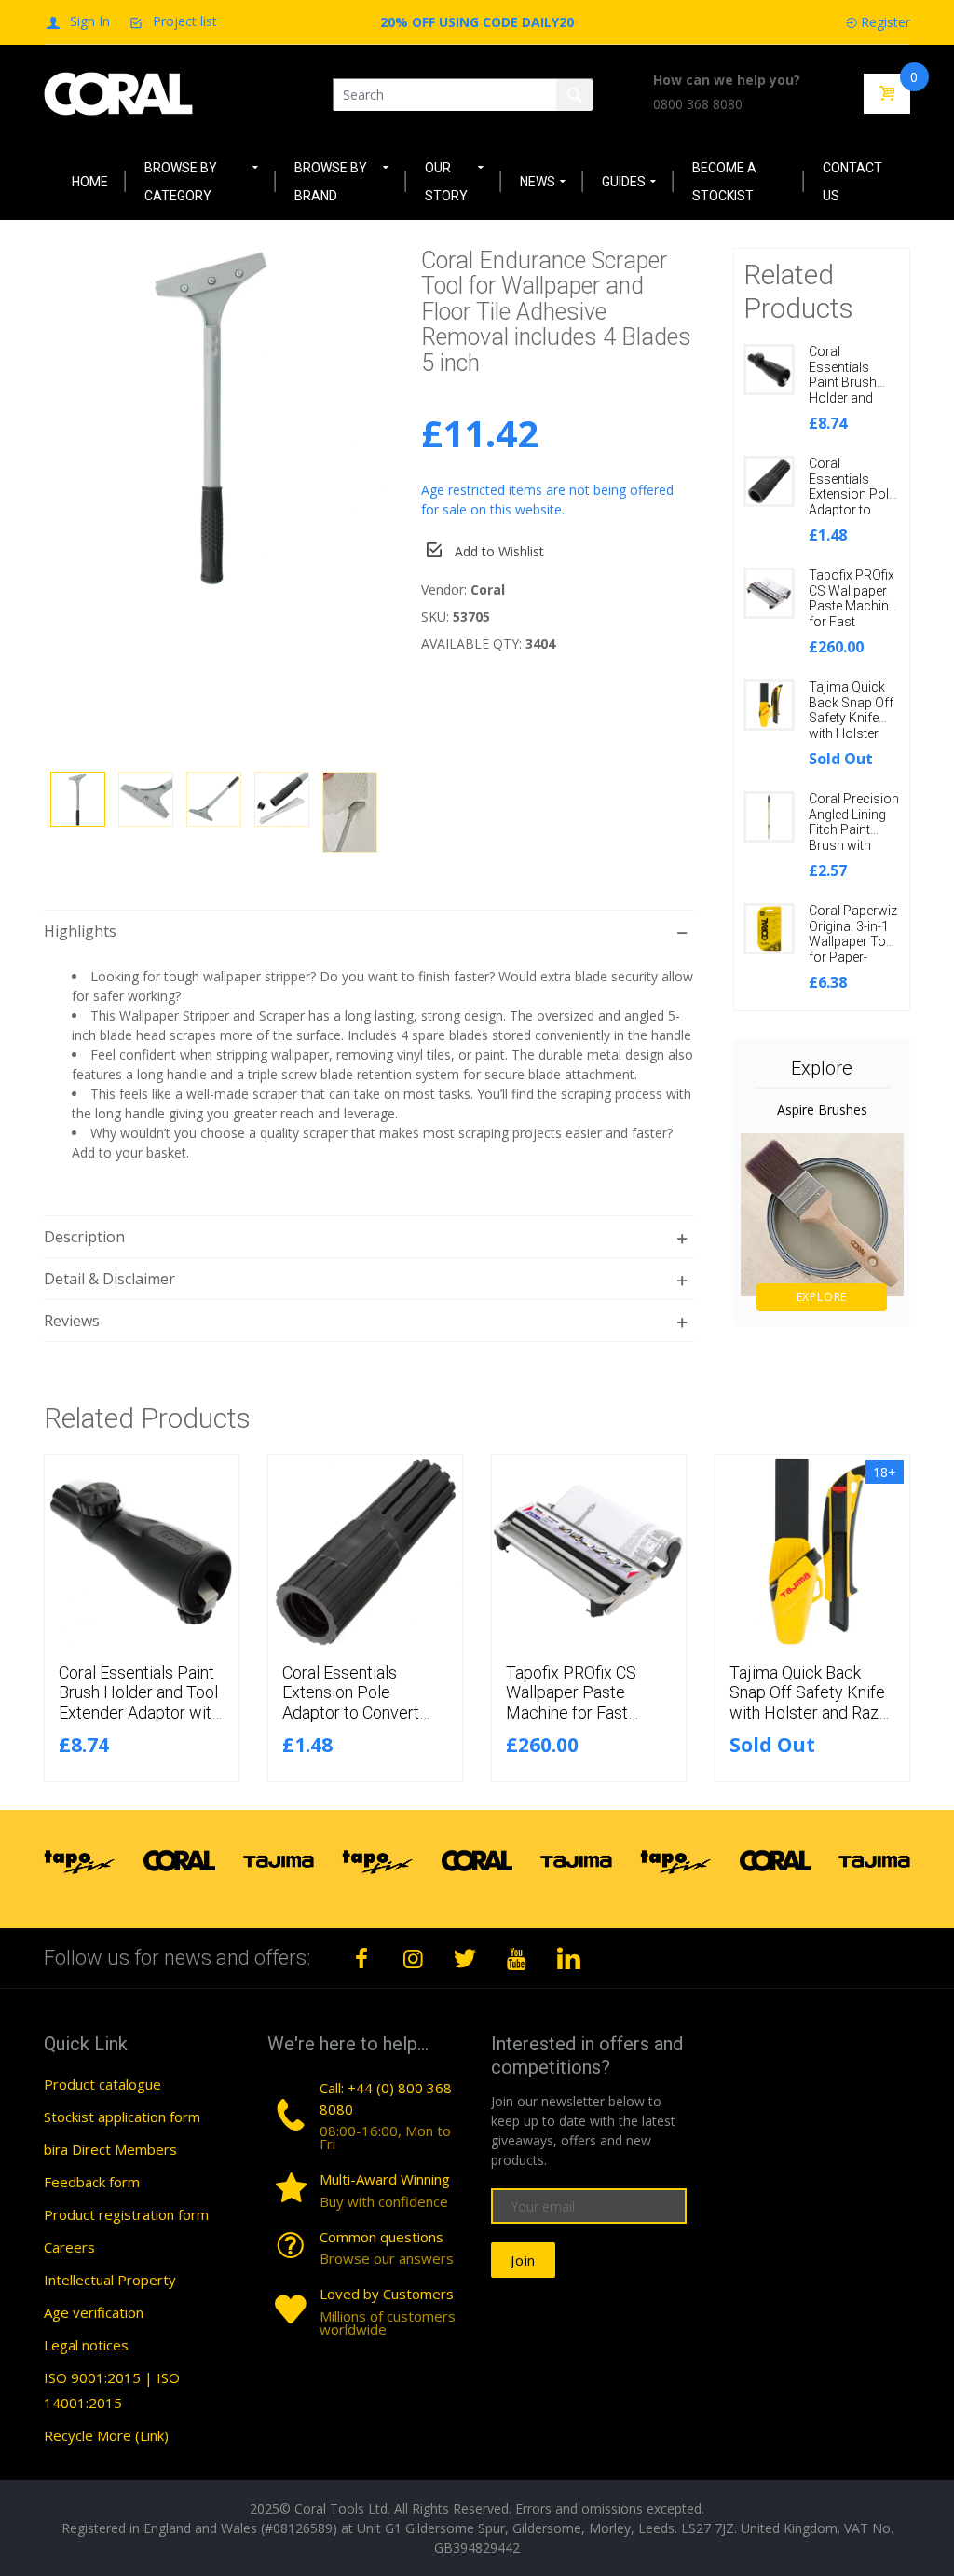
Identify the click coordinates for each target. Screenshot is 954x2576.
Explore (822, 1297)
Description (84, 1237)
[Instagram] (414, 1958)
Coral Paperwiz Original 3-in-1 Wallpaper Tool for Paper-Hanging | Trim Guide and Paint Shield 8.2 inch (854, 958)
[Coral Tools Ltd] (118, 93)
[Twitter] (465, 1958)
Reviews (72, 1321)
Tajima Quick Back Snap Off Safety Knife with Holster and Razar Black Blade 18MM (851, 734)
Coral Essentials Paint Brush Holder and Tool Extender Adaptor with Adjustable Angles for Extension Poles (139, 1713)
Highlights (80, 931)
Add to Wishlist (499, 551)
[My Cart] (887, 94)
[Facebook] (361, 1958)
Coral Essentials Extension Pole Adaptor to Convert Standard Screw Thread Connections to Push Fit (364, 1723)
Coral (488, 589)
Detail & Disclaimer (109, 1279)
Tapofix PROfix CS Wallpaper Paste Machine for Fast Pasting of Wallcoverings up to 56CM (852, 622)
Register (886, 22)
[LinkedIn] (568, 1958)
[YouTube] (517, 1958)
